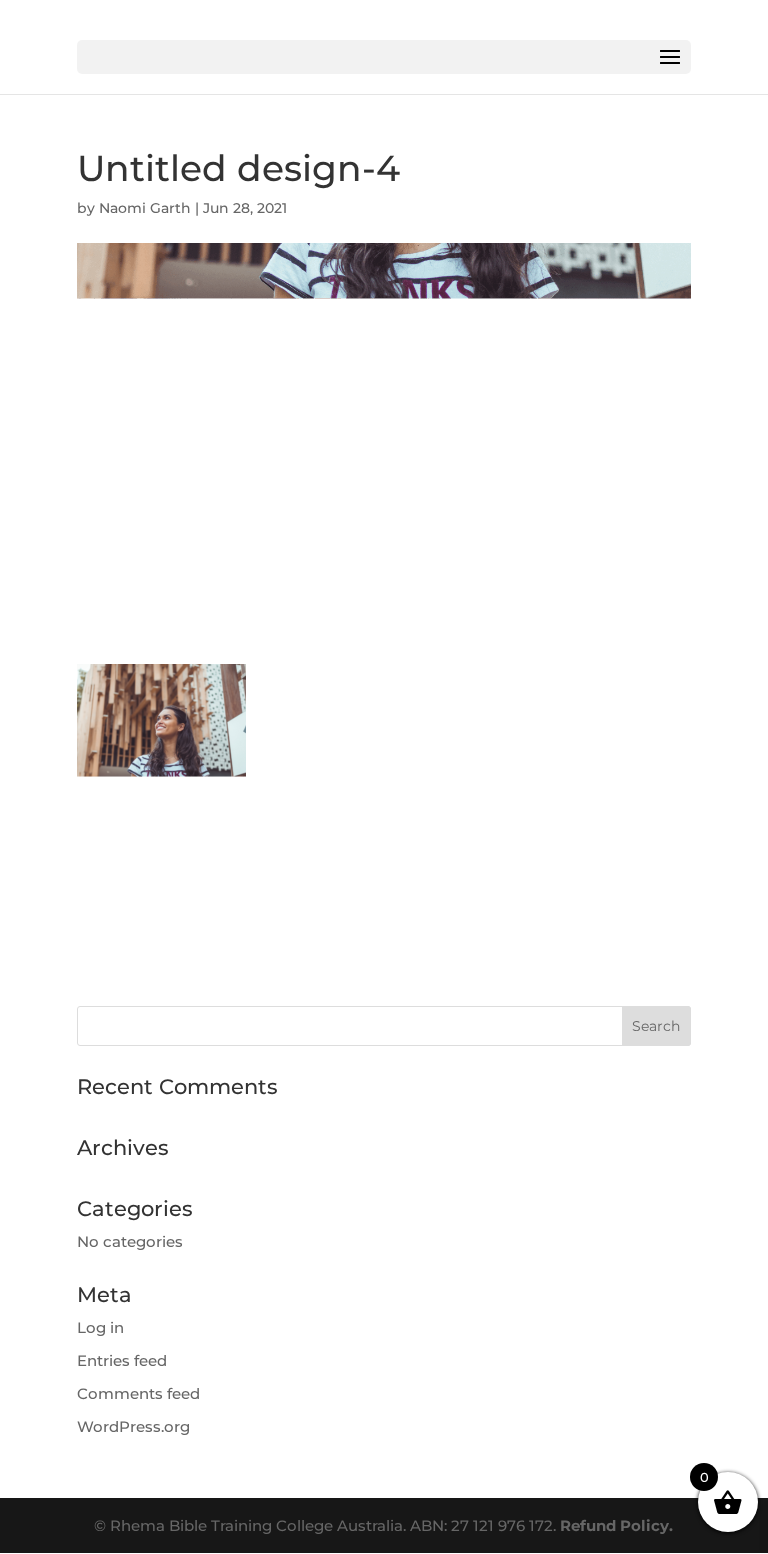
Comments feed (138, 1393)
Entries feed (122, 1360)
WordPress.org (133, 1426)
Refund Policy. (616, 1525)
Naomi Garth (145, 208)
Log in (100, 1327)
